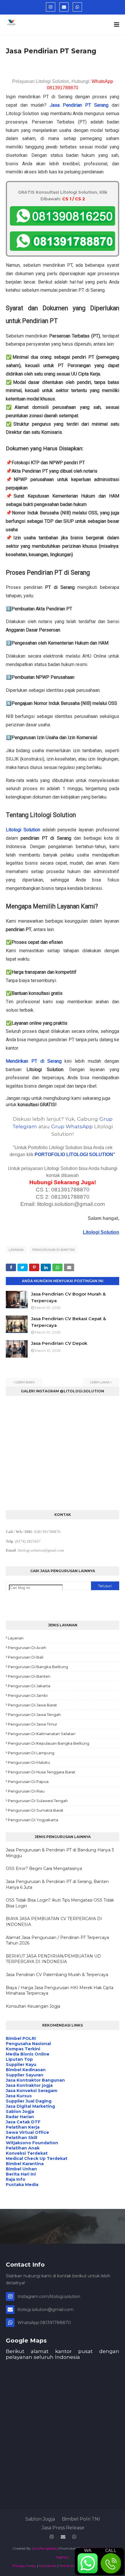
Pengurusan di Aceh (27, 1648)
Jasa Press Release (63, 2528)
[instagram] (51, 7)
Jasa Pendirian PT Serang (79, 105)
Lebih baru (25, 1382)
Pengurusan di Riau (26, 1791)
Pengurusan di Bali (26, 1657)
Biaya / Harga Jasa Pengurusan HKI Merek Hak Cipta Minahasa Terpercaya (60, 1991)
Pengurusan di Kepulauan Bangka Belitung (49, 1743)
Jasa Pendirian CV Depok (59, 1343)
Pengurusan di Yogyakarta (33, 1820)
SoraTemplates (44, 2548)
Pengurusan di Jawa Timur (33, 1724)
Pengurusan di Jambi (28, 1695)
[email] (64, 7)
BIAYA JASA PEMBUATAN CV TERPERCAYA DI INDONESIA (54, 1922)
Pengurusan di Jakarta (29, 1686)
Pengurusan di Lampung (31, 1753)
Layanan (16, 1250)
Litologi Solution (23, 830)
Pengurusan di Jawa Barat (32, 1705)
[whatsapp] (77, 7)
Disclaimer (48, 2566)
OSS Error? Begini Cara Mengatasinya (44, 1868)
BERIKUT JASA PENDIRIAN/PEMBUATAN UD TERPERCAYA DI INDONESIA (53, 1959)
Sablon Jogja (40, 2519)
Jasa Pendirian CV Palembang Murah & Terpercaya (57, 1975)
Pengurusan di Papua (28, 1782)
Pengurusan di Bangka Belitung (38, 1667)
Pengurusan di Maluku (29, 1762)
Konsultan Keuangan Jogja (33, 2006)
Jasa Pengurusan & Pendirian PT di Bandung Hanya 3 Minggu (60, 1853)
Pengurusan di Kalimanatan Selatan (42, 1734)
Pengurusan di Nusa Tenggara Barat (42, 1772)
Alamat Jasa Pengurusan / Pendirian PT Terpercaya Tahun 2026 (57, 1940)
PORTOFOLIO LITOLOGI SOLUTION (74, 1154)
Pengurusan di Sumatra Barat (36, 1810)
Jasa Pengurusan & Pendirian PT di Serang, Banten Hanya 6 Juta (57, 1884)
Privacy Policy (24, 2566)
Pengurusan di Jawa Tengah (34, 1715)
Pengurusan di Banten (53, 1250)
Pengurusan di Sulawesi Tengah (38, 1801)
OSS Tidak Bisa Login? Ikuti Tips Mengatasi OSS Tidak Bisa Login (60, 1903)
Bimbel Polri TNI (81, 2519)
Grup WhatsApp (72, 1126)
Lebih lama (100, 1382)
